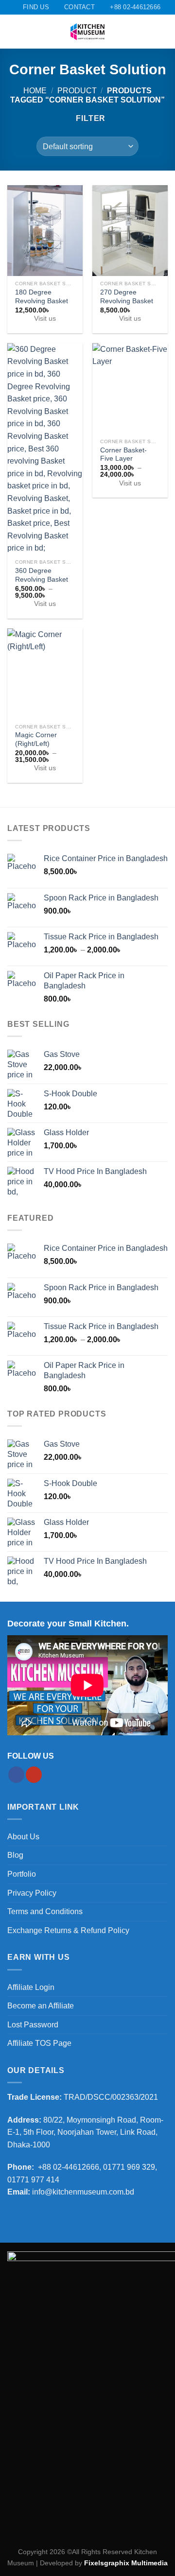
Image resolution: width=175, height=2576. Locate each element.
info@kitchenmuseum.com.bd (83, 2192)
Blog (15, 1855)
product (77, 91)
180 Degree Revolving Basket (42, 297)
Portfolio (22, 1874)
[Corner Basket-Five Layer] (130, 388)
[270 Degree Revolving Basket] (130, 230)
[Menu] (13, 32)
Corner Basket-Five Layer (123, 455)
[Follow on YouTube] (34, 1775)
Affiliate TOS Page (39, 2043)
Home (35, 91)
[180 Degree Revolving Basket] (45, 230)
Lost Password (33, 2025)
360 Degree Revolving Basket (42, 575)
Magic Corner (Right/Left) (36, 739)
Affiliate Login (31, 1987)
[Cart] (163, 32)
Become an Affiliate (41, 2006)
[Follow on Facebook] (16, 1775)
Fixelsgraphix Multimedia (126, 2563)
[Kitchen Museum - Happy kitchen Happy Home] (87, 32)
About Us (23, 1837)
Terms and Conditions (45, 1911)
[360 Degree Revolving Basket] (45, 449)
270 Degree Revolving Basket (127, 297)
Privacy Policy (32, 1893)
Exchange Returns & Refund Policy (68, 1930)
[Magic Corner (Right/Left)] (45, 674)
